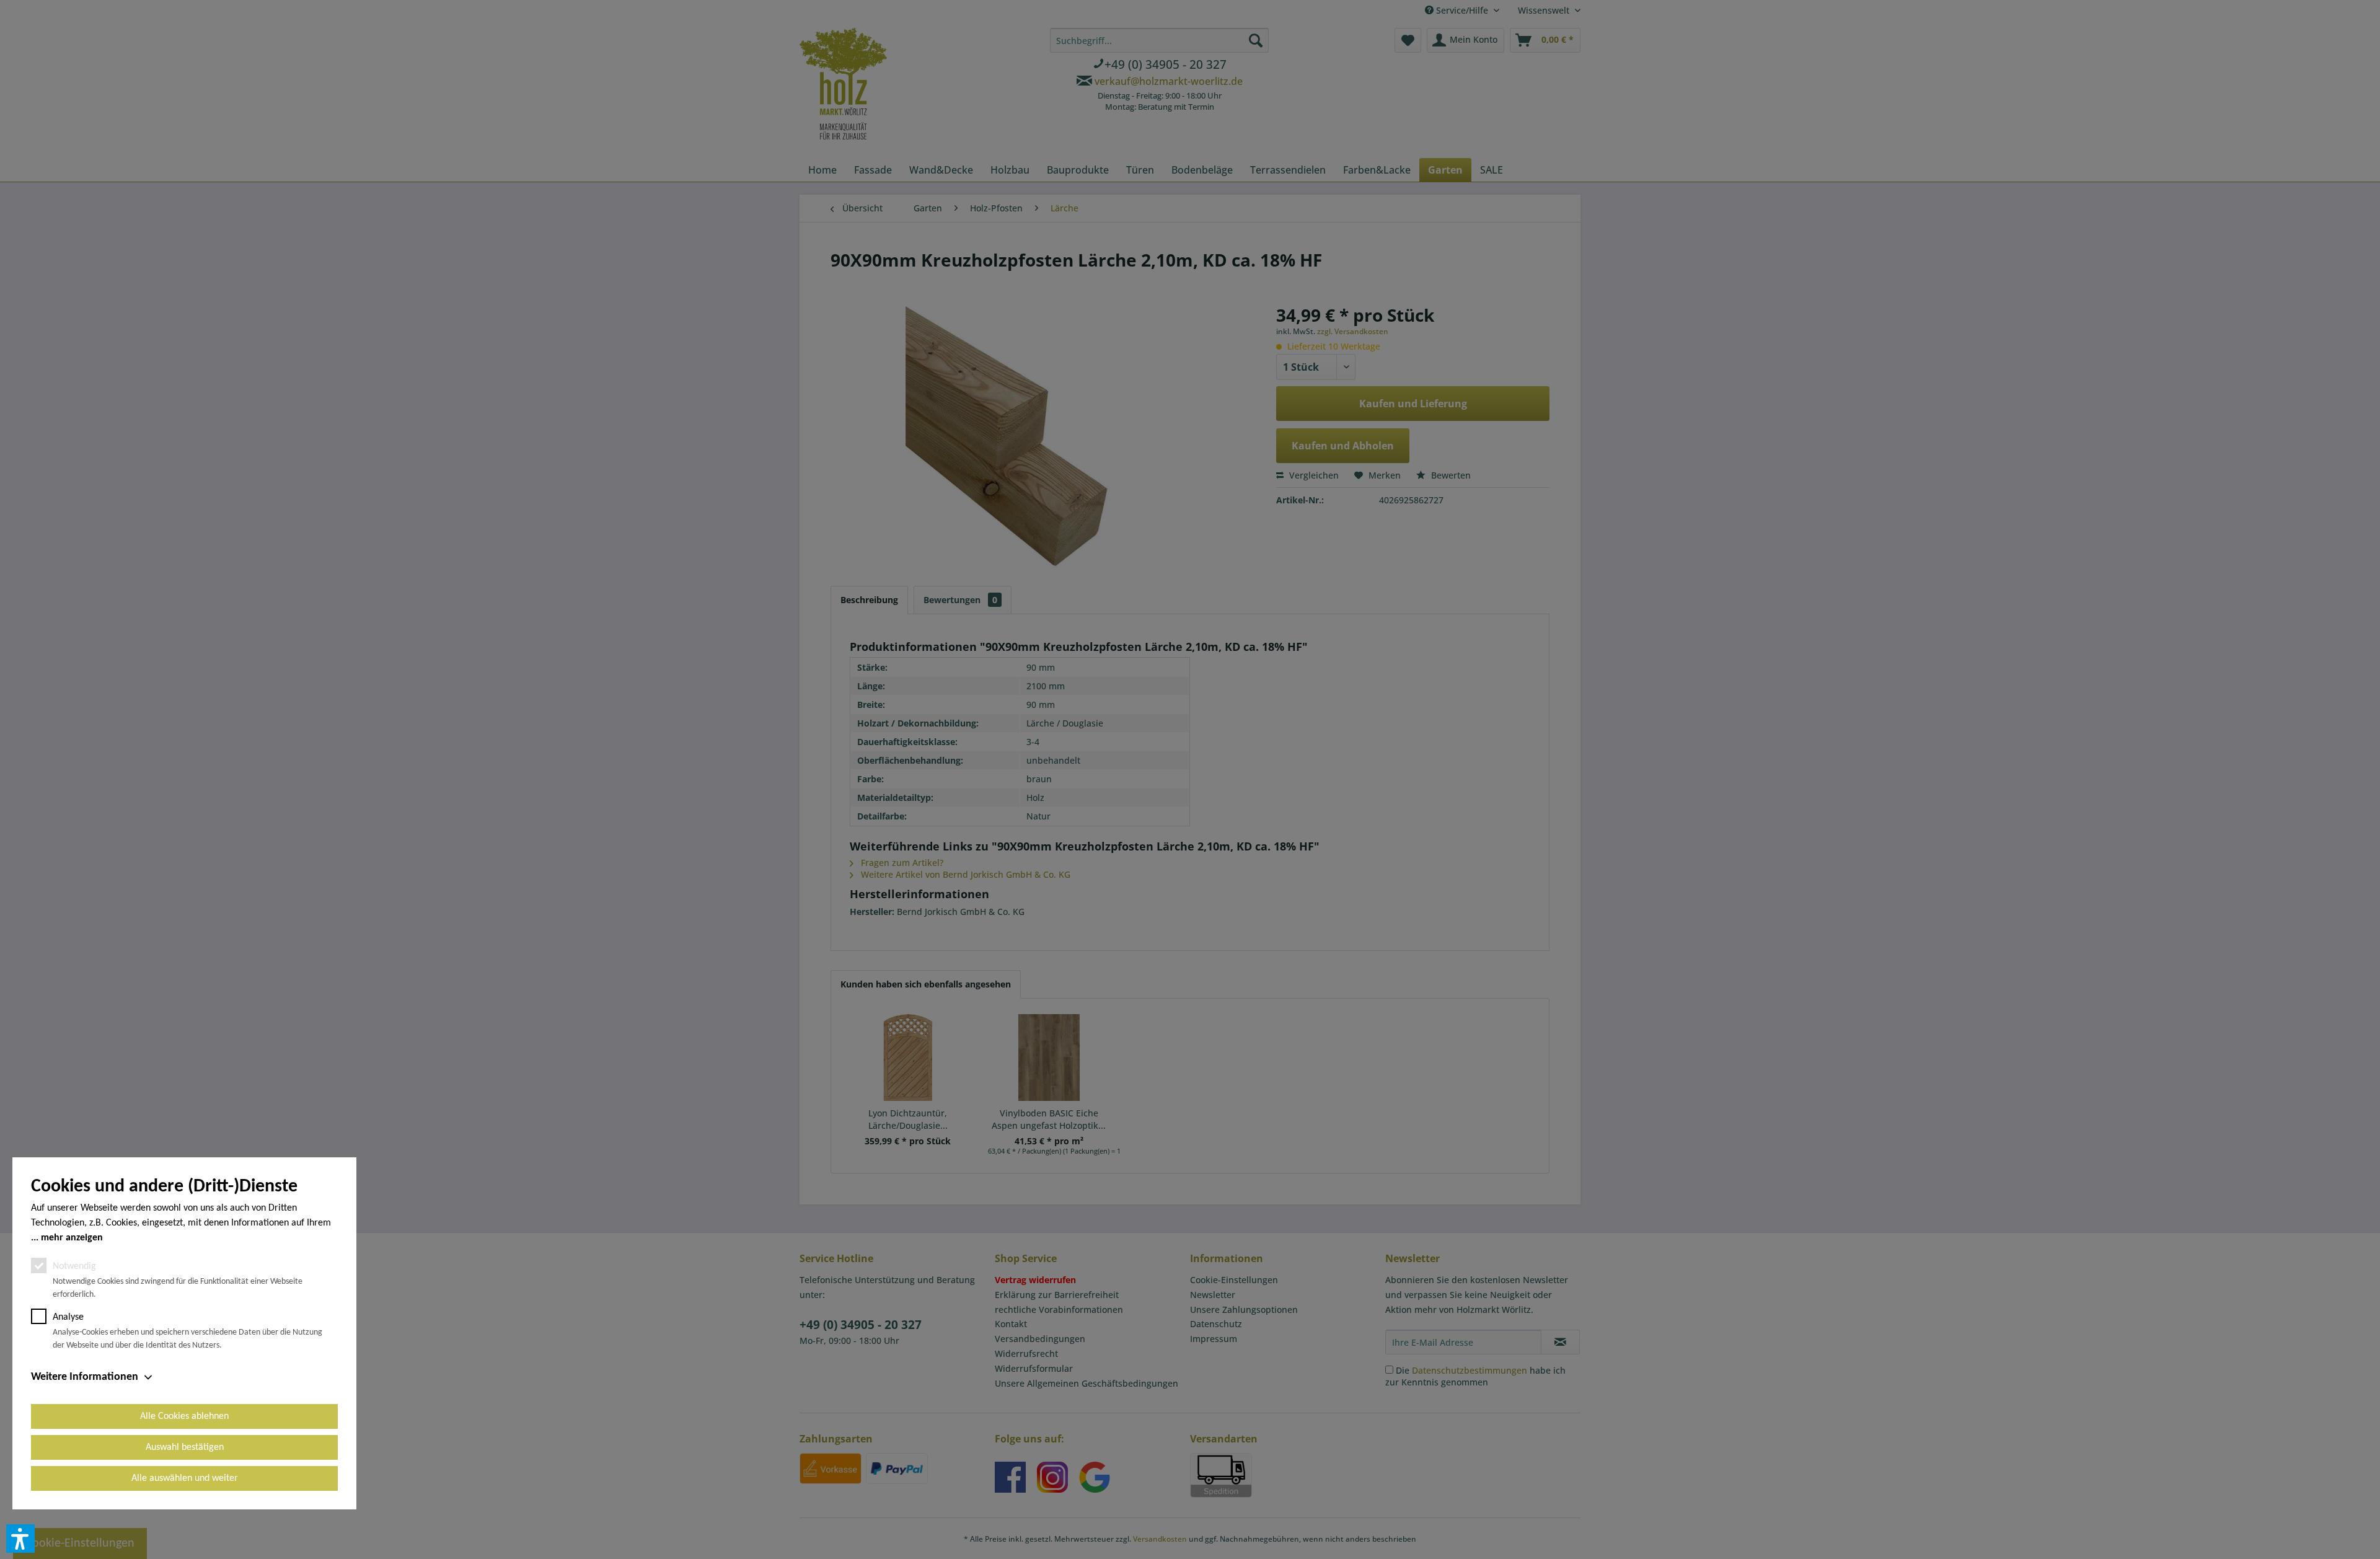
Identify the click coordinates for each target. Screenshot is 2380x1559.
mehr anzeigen (72, 1238)
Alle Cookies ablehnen (184, 1416)
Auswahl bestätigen (185, 1447)
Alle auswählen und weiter (185, 1478)
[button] (20, 1539)
